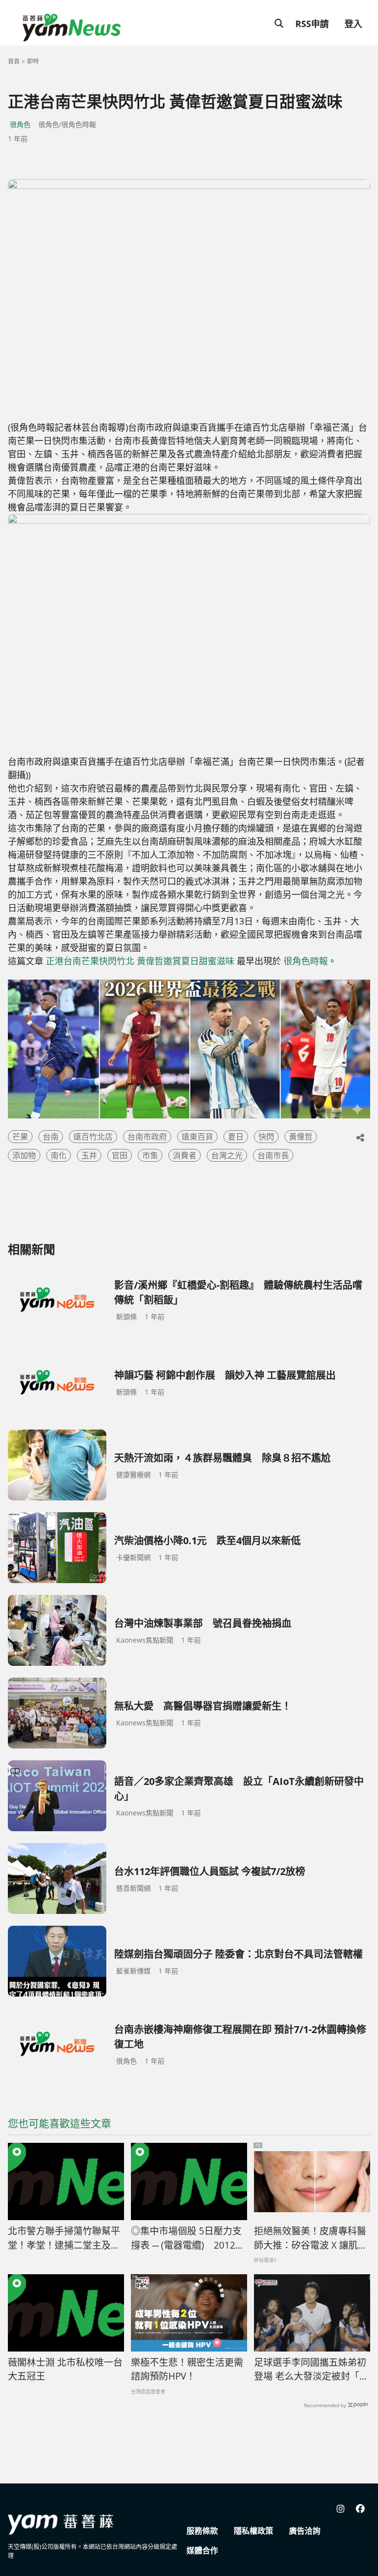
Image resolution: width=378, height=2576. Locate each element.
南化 (59, 1155)
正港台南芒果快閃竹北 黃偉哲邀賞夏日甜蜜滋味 (140, 961)
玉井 (89, 1155)
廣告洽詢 (305, 2531)
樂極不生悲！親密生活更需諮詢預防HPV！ (187, 2369)
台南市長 (273, 1155)
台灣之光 (227, 1155)
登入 (353, 24)
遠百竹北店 (93, 1137)
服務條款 (202, 2531)
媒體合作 (202, 2550)
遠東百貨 (197, 1137)
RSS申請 (312, 24)
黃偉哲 (301, 1137)
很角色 (20, 124)
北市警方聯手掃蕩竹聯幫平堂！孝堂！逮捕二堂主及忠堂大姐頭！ (64, 2238)
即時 (33, 61)
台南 (51, 1137)
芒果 (20, 1137)
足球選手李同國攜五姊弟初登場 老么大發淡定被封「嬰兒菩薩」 (311, 2370)
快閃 (266, 1137)
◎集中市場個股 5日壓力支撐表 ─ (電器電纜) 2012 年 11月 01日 (186, 2238)
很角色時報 (306, 961)
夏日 (236, 1137)
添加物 (24, 1155)
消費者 (185, 1155)
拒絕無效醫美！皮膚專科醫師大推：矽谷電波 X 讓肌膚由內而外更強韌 (311, 2238)
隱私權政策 (253, 2531)
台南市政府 (147, 1137)
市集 (150, 1155)
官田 (120, 1155)
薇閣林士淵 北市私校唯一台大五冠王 (65, 2369)
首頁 (14, 61)
